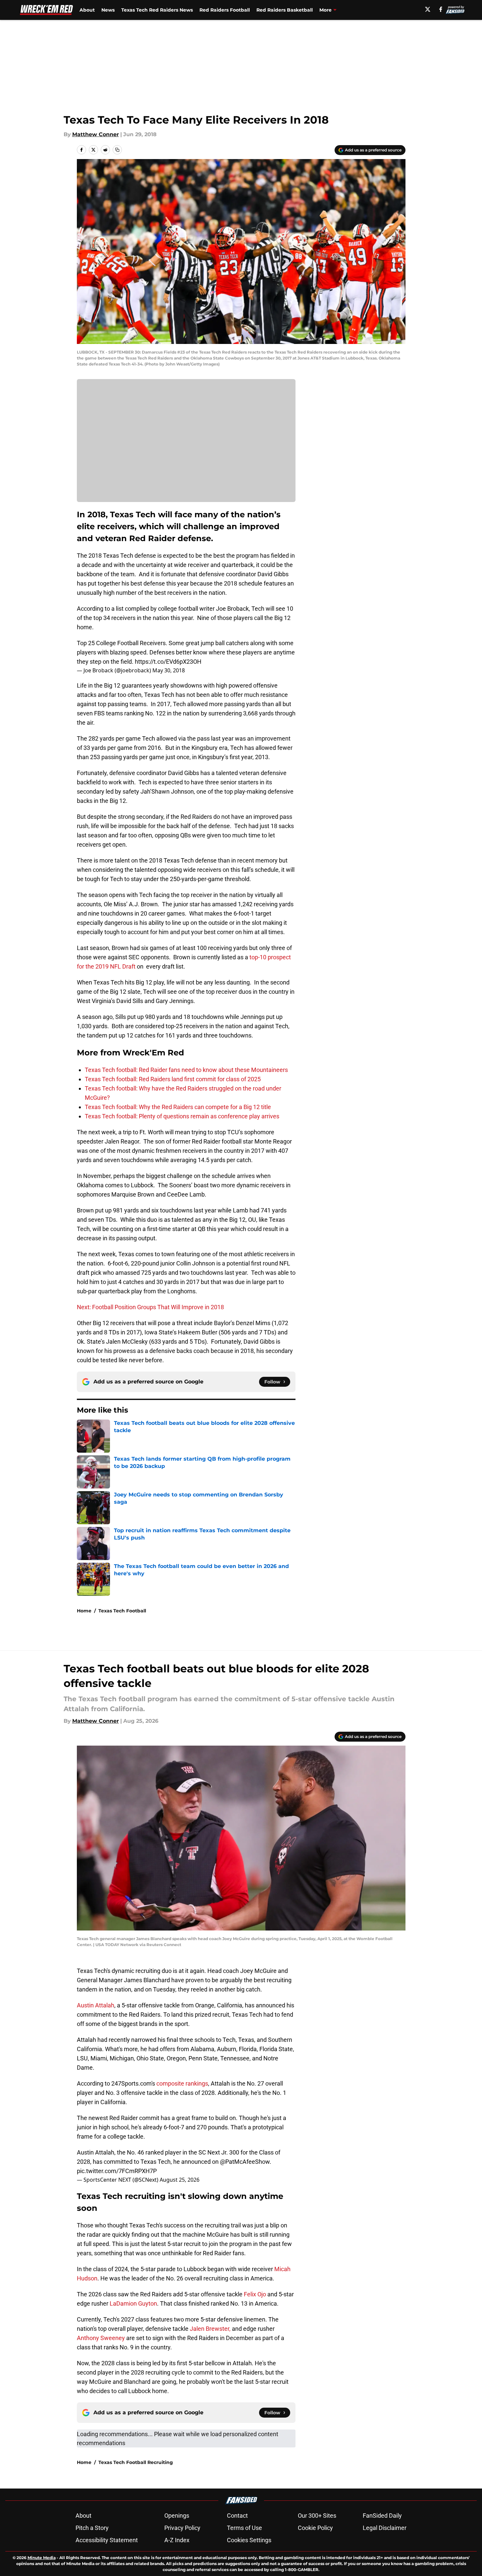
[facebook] (441, 9)
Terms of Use (244, 2528)
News (108, 10)
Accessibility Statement (107, 2540)
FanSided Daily (382, 2516)
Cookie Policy (315, 2528)
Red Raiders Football (225, 10)
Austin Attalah (96, 2005)
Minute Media (42, 2558)
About (87, 10)
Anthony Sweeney (101, 2338)
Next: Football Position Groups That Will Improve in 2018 (150, 1307)
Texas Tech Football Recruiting (136, 2462)
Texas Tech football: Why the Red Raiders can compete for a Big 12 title (178, 1107)
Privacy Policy (182, 2528)
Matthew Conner (96, 134)
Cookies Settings (249, 2540)
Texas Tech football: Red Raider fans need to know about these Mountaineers (186, 1070)
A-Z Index (177, 2540)
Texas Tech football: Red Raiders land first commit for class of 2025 (173, 1079)
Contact (237, 2516)
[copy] (117, 150)
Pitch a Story (92, 2528)
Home (84, 1611)
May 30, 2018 (169, 670)
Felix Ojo (255, 2294)
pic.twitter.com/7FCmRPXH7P (117, 2171)
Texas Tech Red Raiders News (157, 10)
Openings (177, 2516)
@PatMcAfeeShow (245, 2162)
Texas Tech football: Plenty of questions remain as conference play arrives (182, 1116)
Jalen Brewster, (211, 2329)
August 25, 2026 (180, 2180)
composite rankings (182, 2083)
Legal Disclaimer (385, 2528)
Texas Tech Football (122, 1611)
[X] (428, 9)
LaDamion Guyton (133, 2303)
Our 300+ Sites (317, 2516)
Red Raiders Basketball (285, 10)
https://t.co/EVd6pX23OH (168, 662)
